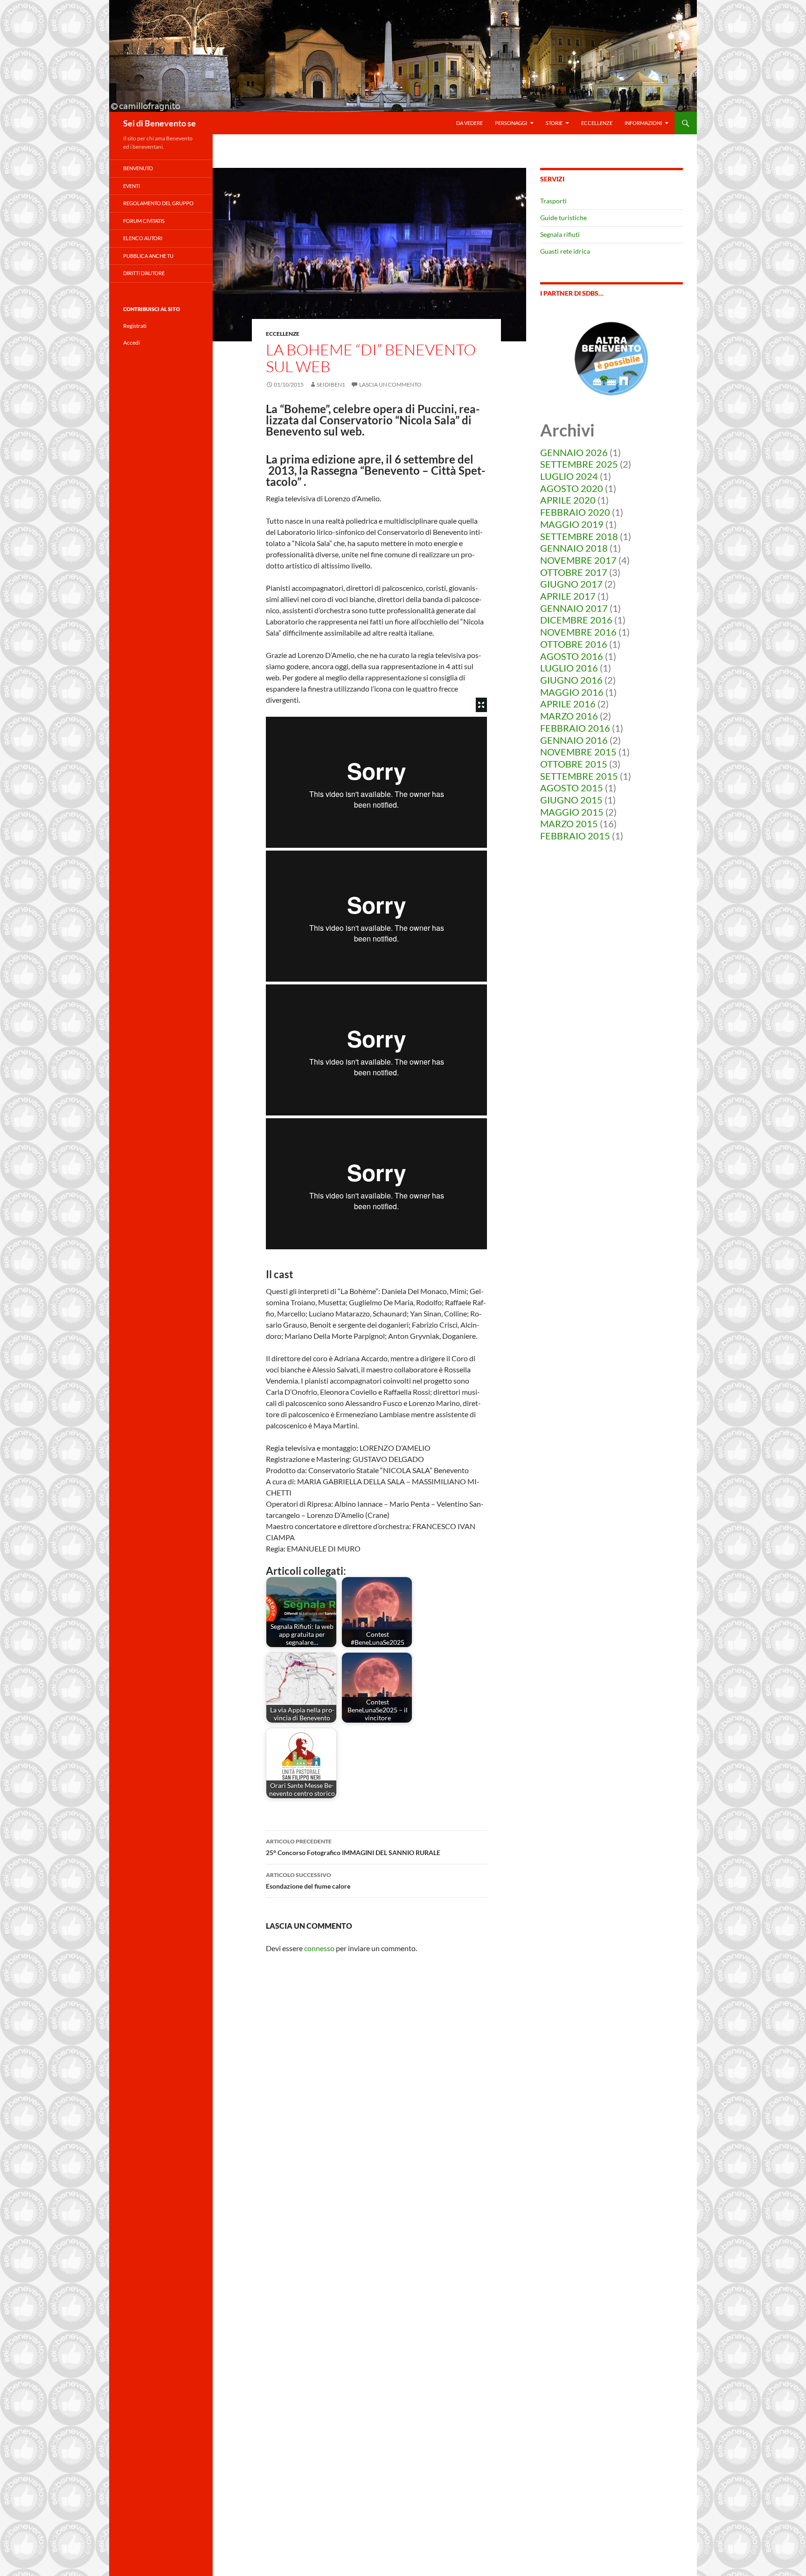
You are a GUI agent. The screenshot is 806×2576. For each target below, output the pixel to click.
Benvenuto (138, 168)
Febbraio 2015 (575, 836)
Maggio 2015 (572, 812)
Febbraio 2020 (575, 512)
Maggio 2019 (572, 524)
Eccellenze (597, 123)
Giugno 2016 (571, 680)
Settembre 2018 (579, 536)
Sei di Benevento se (160, 123)
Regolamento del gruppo (158, 203)
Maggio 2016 (572, 692)
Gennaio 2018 (574, 548)
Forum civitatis (144, 221)
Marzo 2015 (569, 824)
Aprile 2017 (568, 596)
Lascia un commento (390, 384)
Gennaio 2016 (574, 740)
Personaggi (511, 123)
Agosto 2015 (572, 788)
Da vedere (469, 123)
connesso (319, 1948)
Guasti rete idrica (565, 251)
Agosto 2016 (572, 656)
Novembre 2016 (578, 632)
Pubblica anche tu (148, 256)
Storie (554, 123)
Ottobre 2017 (574, 572)
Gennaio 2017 (574, 608)
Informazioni (643, 123)
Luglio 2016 (569, 668)
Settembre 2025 (579, 464)
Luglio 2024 (569, 476)
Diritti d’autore (144, 273)
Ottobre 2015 (574, 764)
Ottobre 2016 (574, 644)
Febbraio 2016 (575, 728)
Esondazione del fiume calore (308, 1881)
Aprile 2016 (568, 704)
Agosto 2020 (572, 488)
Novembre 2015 (578, 752)
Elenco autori (143, 238)
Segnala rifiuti (560, 234)
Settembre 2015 (579, 776)
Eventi (132, 186)
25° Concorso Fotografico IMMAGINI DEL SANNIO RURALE (353, 1847)
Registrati (135, 326)
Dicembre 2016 (576, 620)
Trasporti (553, 201)
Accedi (132, 343)
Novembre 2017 (578, 560)
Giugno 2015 (571, 800)
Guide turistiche (563, 218)
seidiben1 (331, 384)
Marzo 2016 (569, 716)
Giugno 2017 (571, 584)
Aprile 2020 (568, 500)
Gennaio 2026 (574, 452)
